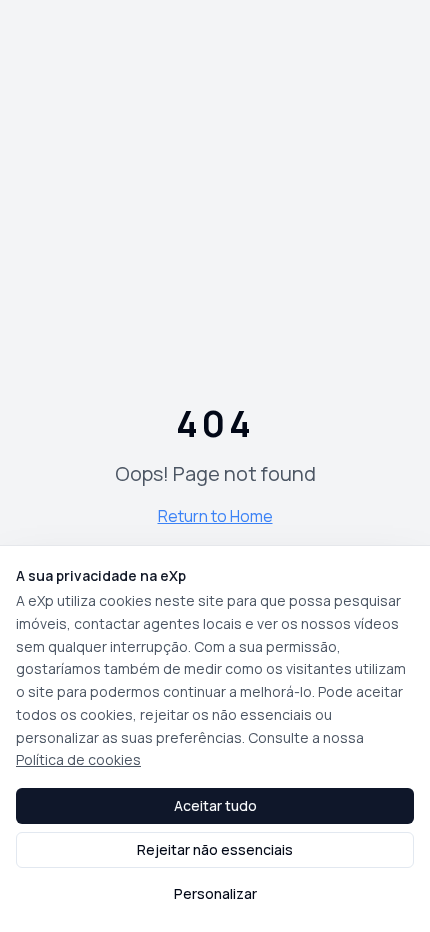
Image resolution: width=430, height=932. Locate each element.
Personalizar (215, 893)
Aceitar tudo (215, 805)
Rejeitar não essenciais (215, 849)
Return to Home (215, 516)
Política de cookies (78, 759)
